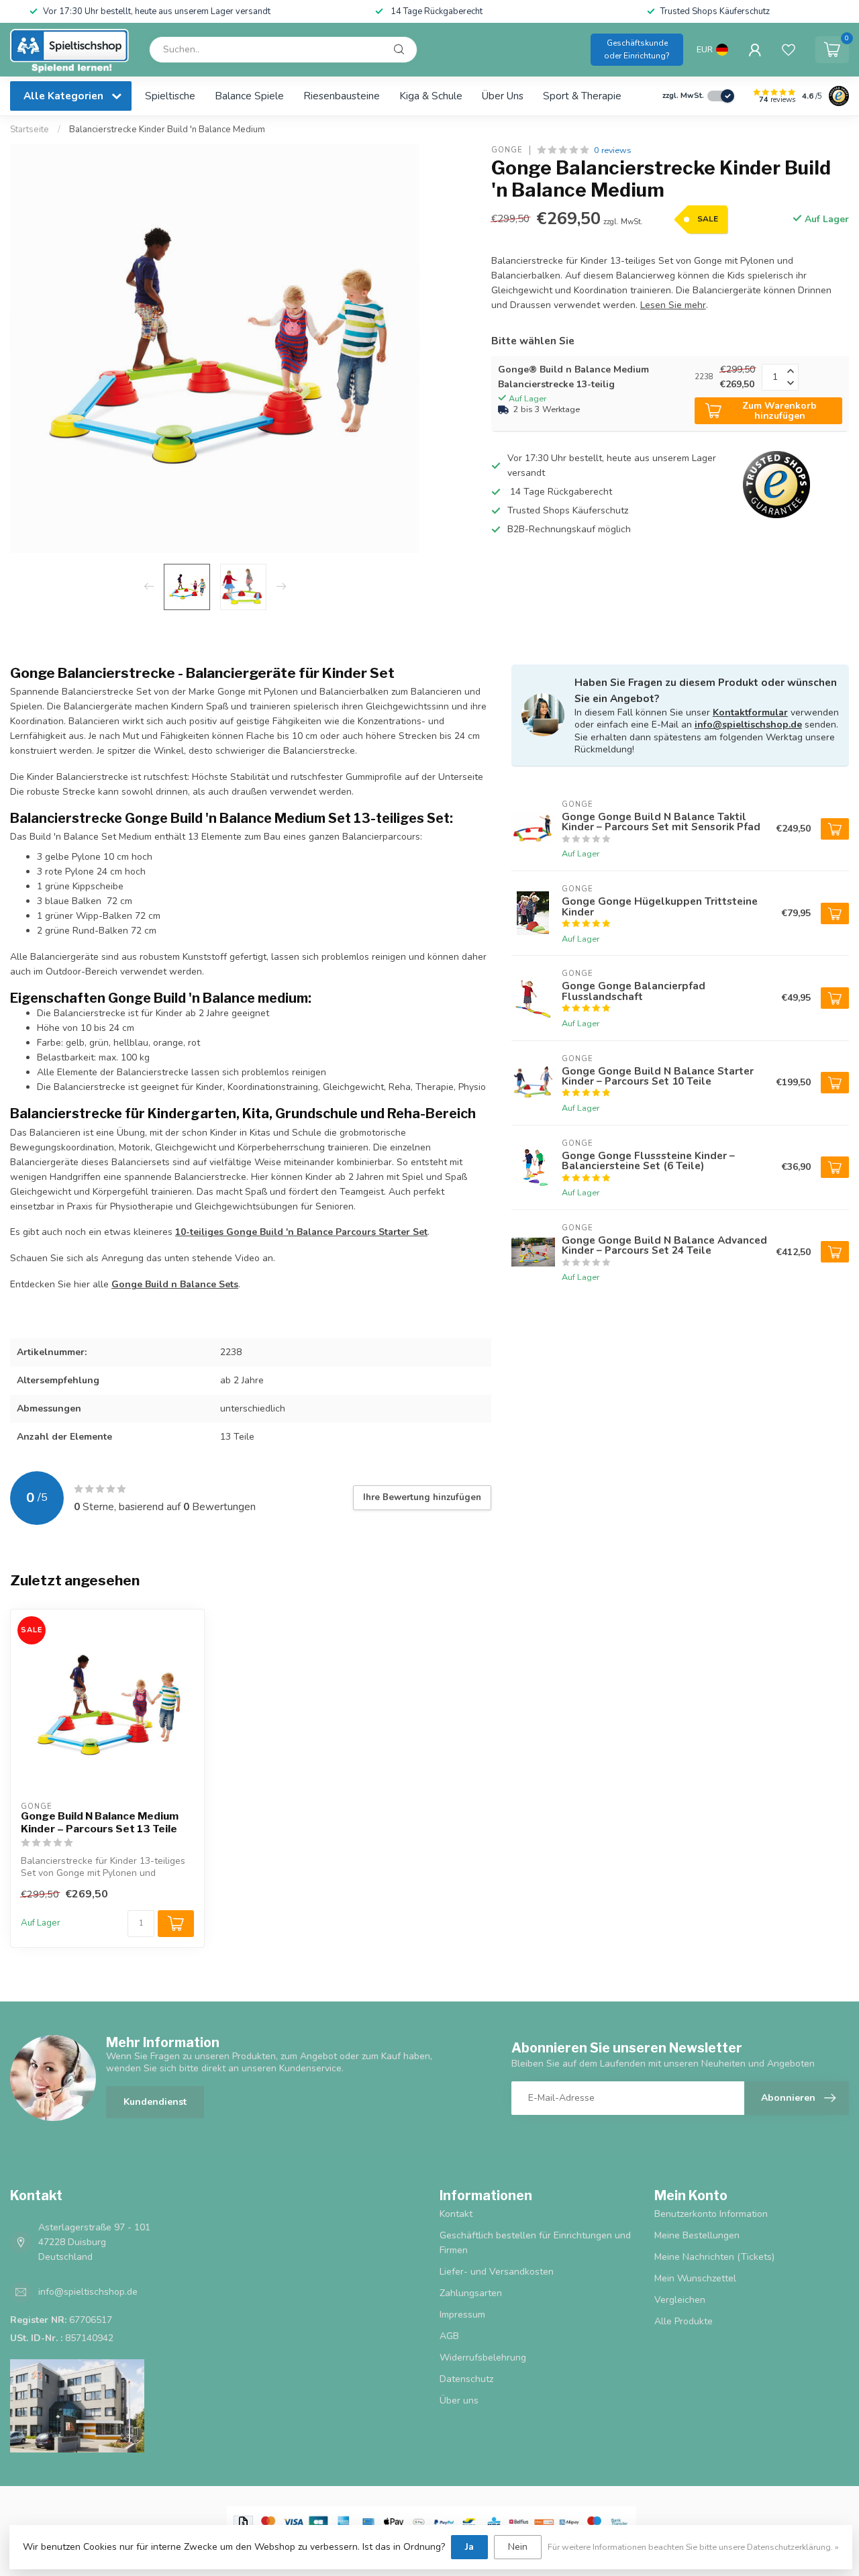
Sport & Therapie (582, 96)
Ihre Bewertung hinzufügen (422, 1497)
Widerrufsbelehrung (483, 2358)
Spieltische (170, 96)
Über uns (503, 96)
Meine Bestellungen (697, 2235)
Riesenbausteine (342, 96)
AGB (449, 2336)
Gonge (507, 150)
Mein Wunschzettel (695, 2278)
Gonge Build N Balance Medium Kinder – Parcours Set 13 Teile (100, 1822)
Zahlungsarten (471, 2293)
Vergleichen (680, 2300)
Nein (518, 2547)
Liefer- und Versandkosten (497, 2272)
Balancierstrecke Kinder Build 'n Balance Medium (167, 130)
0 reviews (613, 150)
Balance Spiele (249, 96)
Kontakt (456, 2214)
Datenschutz (466, 2379)
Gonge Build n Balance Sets (175, 1284)
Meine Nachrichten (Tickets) (714, 2257)
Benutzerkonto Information (711, 2214)
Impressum (462, 2315)
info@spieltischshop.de (748, 725)
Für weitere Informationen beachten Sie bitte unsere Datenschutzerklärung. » (693, 2547)
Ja (469, 2547)
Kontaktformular (750, 712)
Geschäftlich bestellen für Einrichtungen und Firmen (535, 2243)
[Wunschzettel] (789, 50)
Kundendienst (155, 2102)
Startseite (30, 130)
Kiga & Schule (431, 96)
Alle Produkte (684, 2321)
